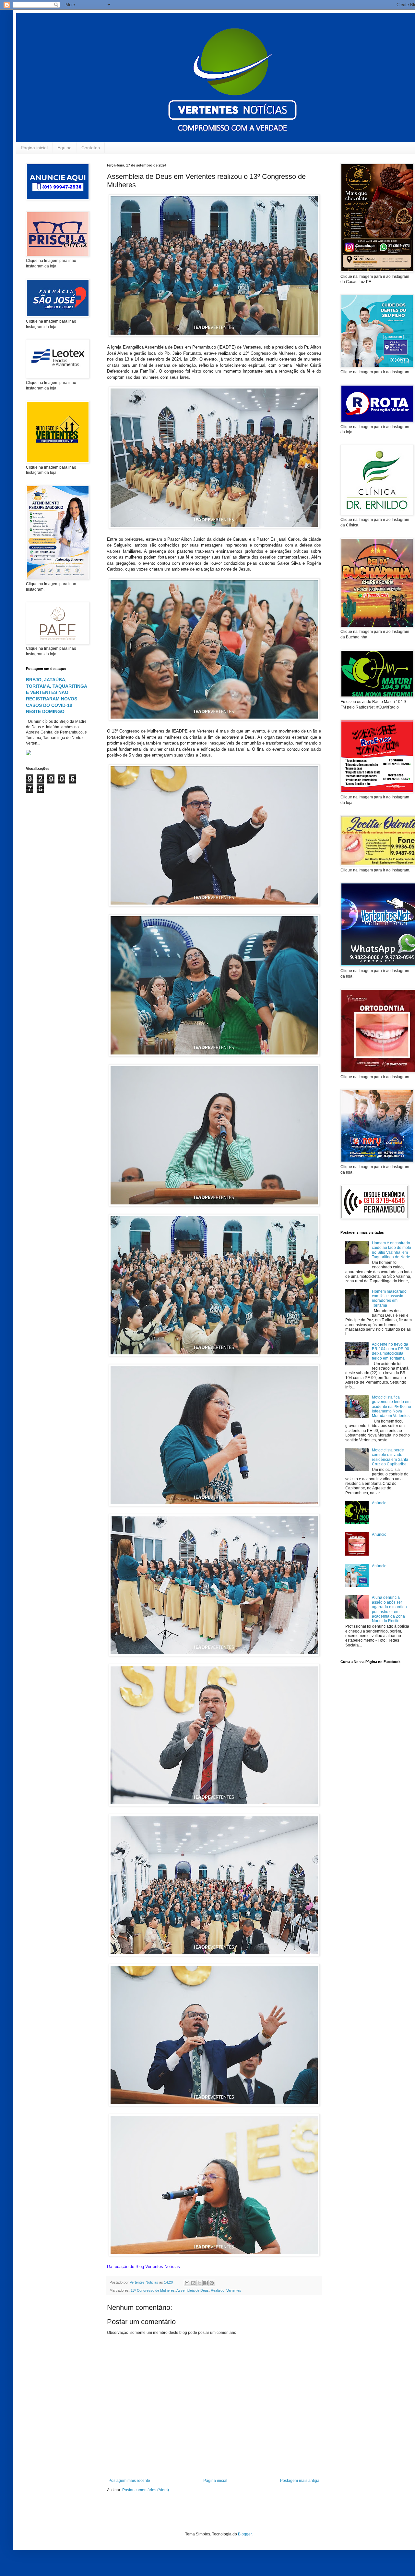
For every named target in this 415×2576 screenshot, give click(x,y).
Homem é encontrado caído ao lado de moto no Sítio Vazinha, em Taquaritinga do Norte (391, 1250)
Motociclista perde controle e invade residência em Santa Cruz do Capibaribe (390, 1457)
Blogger (245, 2534)
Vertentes (234, 2290)
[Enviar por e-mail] (187, 2283)
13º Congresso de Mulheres (153, 2290)
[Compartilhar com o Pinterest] (212, 2283)
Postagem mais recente (129, 2481)
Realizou (218, 2290)
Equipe (65, 148)
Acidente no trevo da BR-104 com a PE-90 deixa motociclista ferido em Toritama (391, 1351)
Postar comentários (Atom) (146, 2490)
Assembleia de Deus (193, 2290)
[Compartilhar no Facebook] (206, 2283)
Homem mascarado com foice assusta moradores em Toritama (389, 1298)
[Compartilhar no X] (199, 2283)
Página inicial (34, 148)
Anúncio (379, 1503)
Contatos (91, 148)
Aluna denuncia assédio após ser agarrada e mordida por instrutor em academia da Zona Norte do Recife (389, 1609)
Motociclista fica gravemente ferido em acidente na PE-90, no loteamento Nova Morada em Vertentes (391, 1407)
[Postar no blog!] (193, 2283)
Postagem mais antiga (300, 2481)
